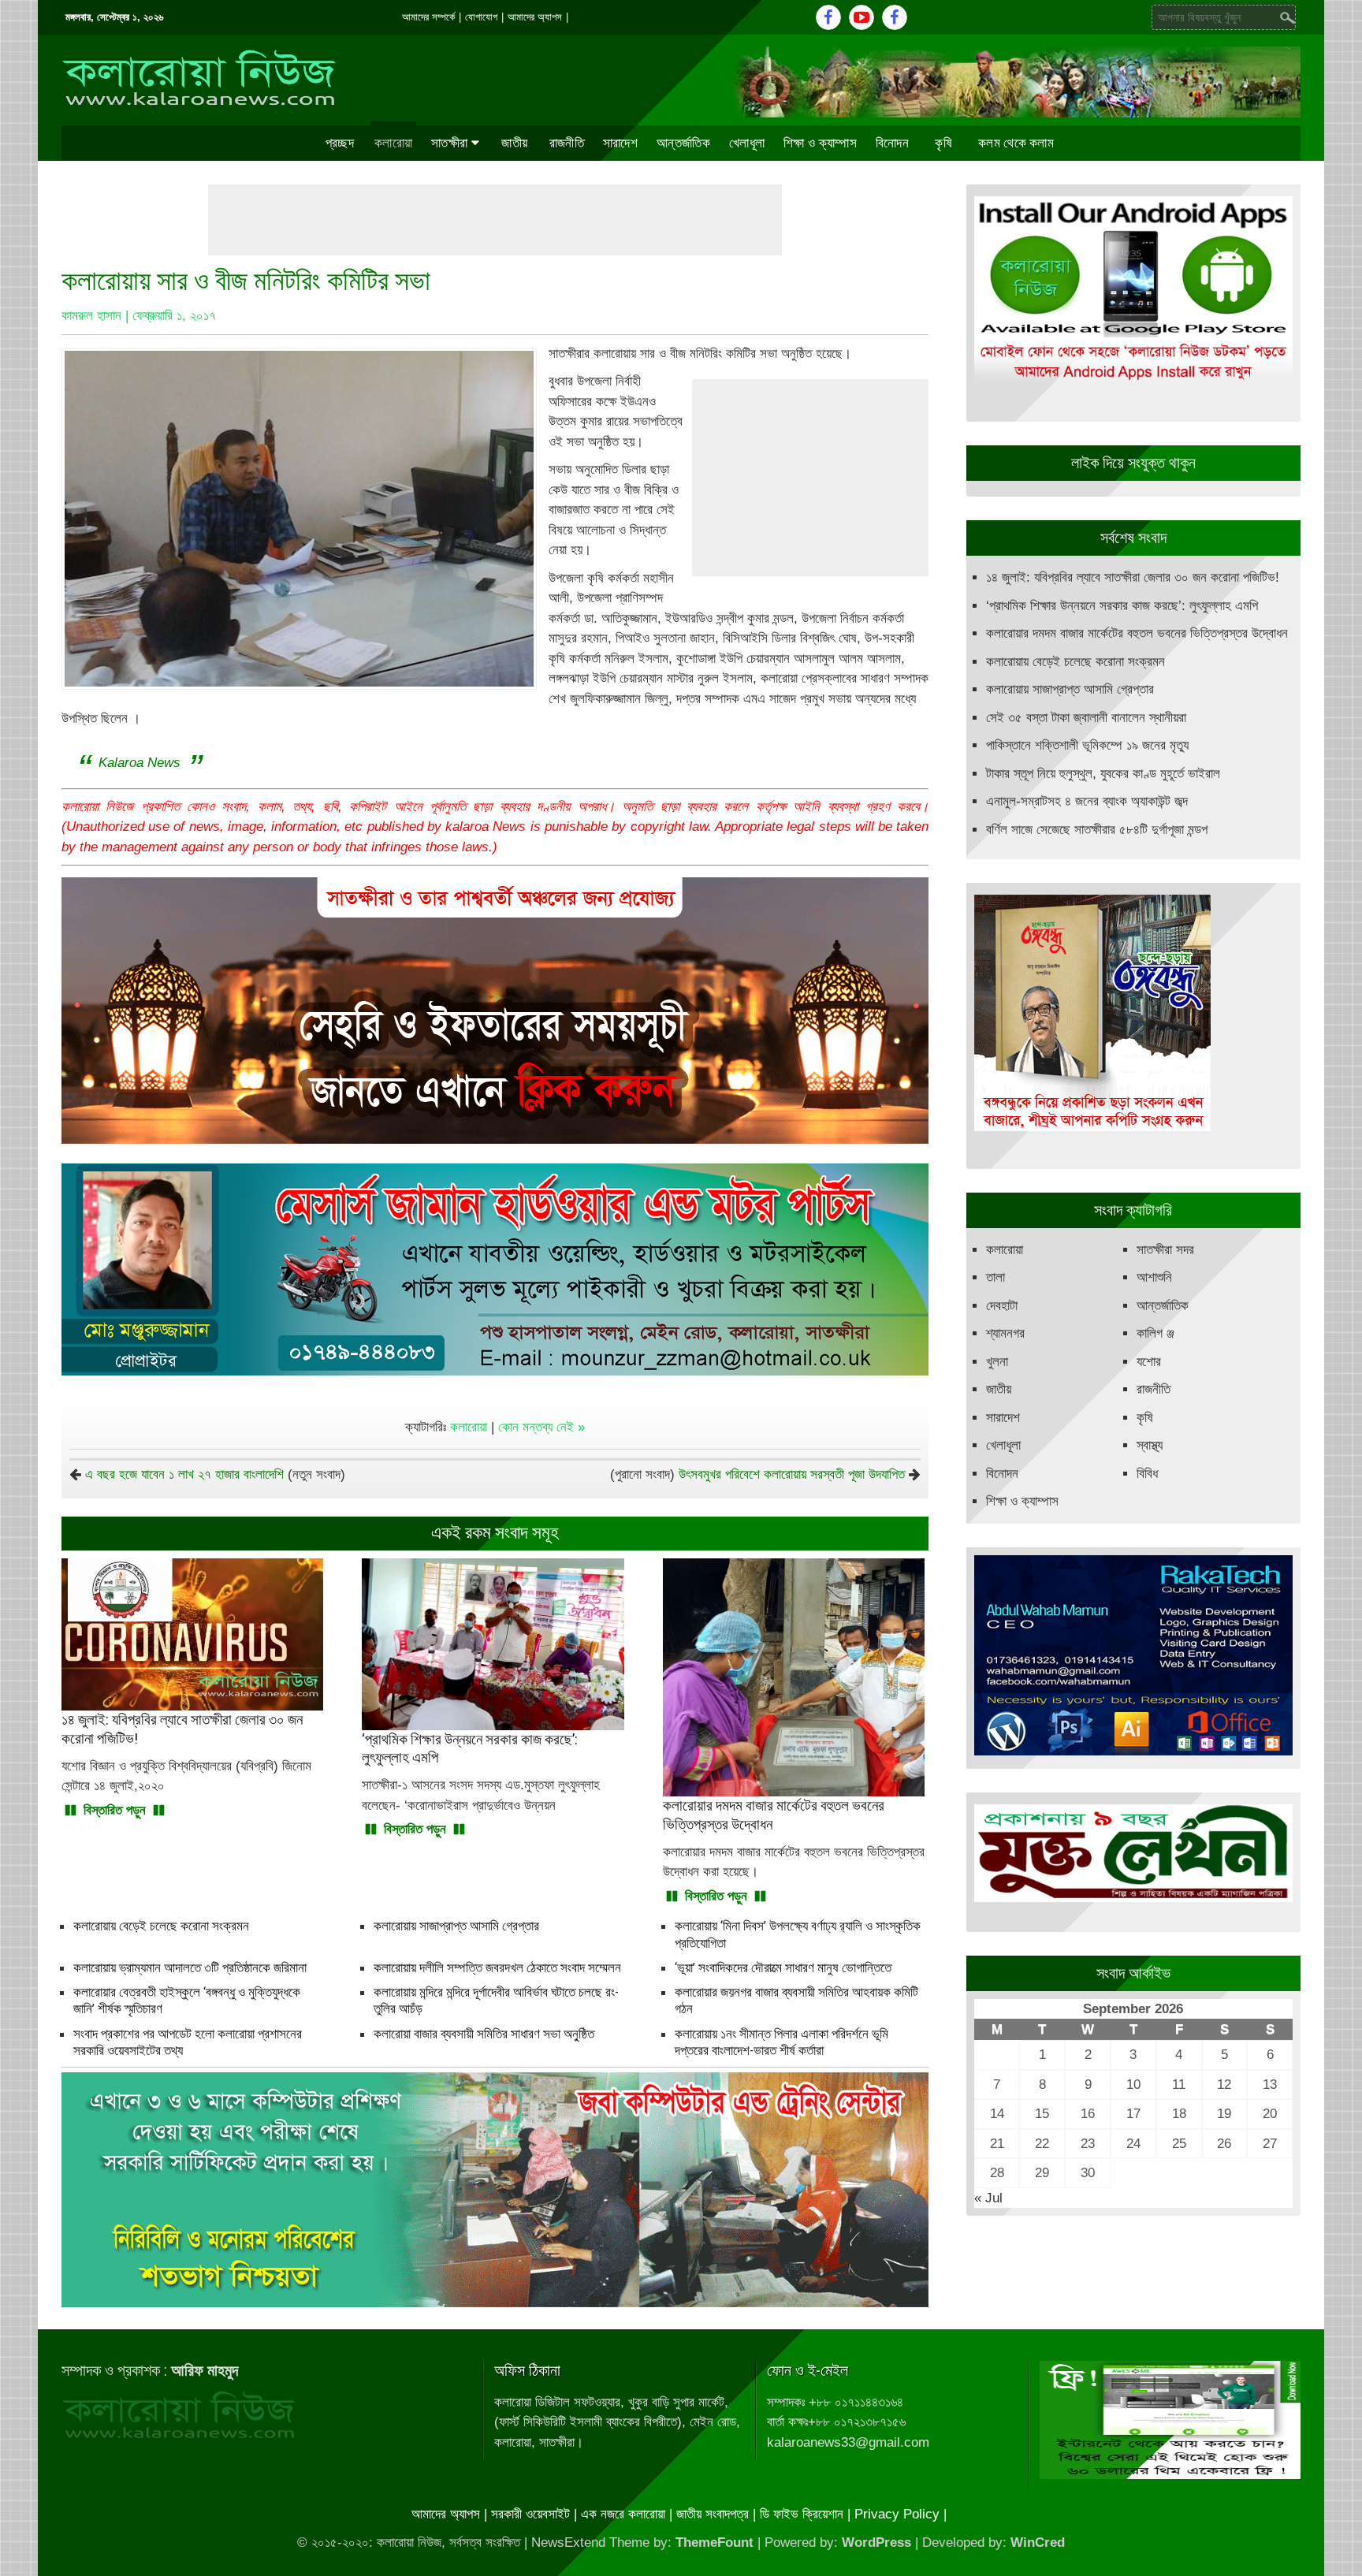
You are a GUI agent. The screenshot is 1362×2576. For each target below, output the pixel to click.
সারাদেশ (620, 143)
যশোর (1149, 1362)
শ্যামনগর (1005, 1333)
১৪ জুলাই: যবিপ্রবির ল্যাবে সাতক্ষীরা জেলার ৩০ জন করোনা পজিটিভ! (1133, 577)
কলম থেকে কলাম (1016, 143)
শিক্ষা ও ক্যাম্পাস (820, 143)
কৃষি (943, 143)
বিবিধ (1147, 1474)
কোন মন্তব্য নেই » (541, 1427)
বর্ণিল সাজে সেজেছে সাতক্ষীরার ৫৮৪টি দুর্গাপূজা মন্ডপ (1097, 830)
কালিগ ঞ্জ (1155, 1333)
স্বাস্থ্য (1150, 1445)
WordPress (876, 2542)
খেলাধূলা (747, 143)
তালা (995, 1277)
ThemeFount (714, 2542)
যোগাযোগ (481, 17)
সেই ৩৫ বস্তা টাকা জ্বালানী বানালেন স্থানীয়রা (1086, 718)
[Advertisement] (495, 220)
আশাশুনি (1154, 1277)
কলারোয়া (393, 143)
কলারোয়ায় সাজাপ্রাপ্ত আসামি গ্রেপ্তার (456, 1926)
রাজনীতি (567, 143)
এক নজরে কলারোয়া (623, 2514)
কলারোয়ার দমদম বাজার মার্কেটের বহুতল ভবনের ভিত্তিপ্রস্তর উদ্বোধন (1137, 633)
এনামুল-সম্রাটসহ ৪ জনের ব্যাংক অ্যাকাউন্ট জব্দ (1087, 801)
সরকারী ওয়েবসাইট (530, 2514)
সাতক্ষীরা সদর (1165, 1250)
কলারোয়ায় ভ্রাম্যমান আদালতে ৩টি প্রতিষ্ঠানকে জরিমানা (190, 1967)
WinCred (1038, 2542)
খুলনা (997, 1362)
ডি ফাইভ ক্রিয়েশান (802, 2514)
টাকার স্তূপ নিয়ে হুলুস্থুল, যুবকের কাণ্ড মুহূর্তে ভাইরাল (1103, 774)
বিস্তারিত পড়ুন (115, 1810)
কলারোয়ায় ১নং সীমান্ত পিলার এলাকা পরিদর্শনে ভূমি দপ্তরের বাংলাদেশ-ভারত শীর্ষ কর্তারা (781, 2042)
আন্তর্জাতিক (683, 143)
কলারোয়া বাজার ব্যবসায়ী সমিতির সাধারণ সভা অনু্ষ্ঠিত (484, 2034)
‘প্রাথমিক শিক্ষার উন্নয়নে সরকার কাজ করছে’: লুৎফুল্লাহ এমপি (1122, 606)
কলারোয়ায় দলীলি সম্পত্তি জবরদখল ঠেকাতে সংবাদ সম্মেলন (497, 1967)
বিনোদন (892, 143)
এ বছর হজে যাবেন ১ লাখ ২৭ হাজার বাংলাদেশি (184, 1474)
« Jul (988, 2198)
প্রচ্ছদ (340, 143)
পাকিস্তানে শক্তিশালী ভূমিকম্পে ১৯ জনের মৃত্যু (1087, 745)
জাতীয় (514, 143)
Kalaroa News (140, 763)
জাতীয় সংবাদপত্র (713, 2514)
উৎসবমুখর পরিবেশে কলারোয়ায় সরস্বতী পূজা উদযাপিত (792, 1474)
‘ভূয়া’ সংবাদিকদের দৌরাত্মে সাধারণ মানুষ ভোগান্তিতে (783, 1967)
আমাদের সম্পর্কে (428, 17)
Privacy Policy (897, 2514)
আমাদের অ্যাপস (535, 17)
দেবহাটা (1002, 1306)
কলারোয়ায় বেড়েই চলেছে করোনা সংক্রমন (161, 1926)
